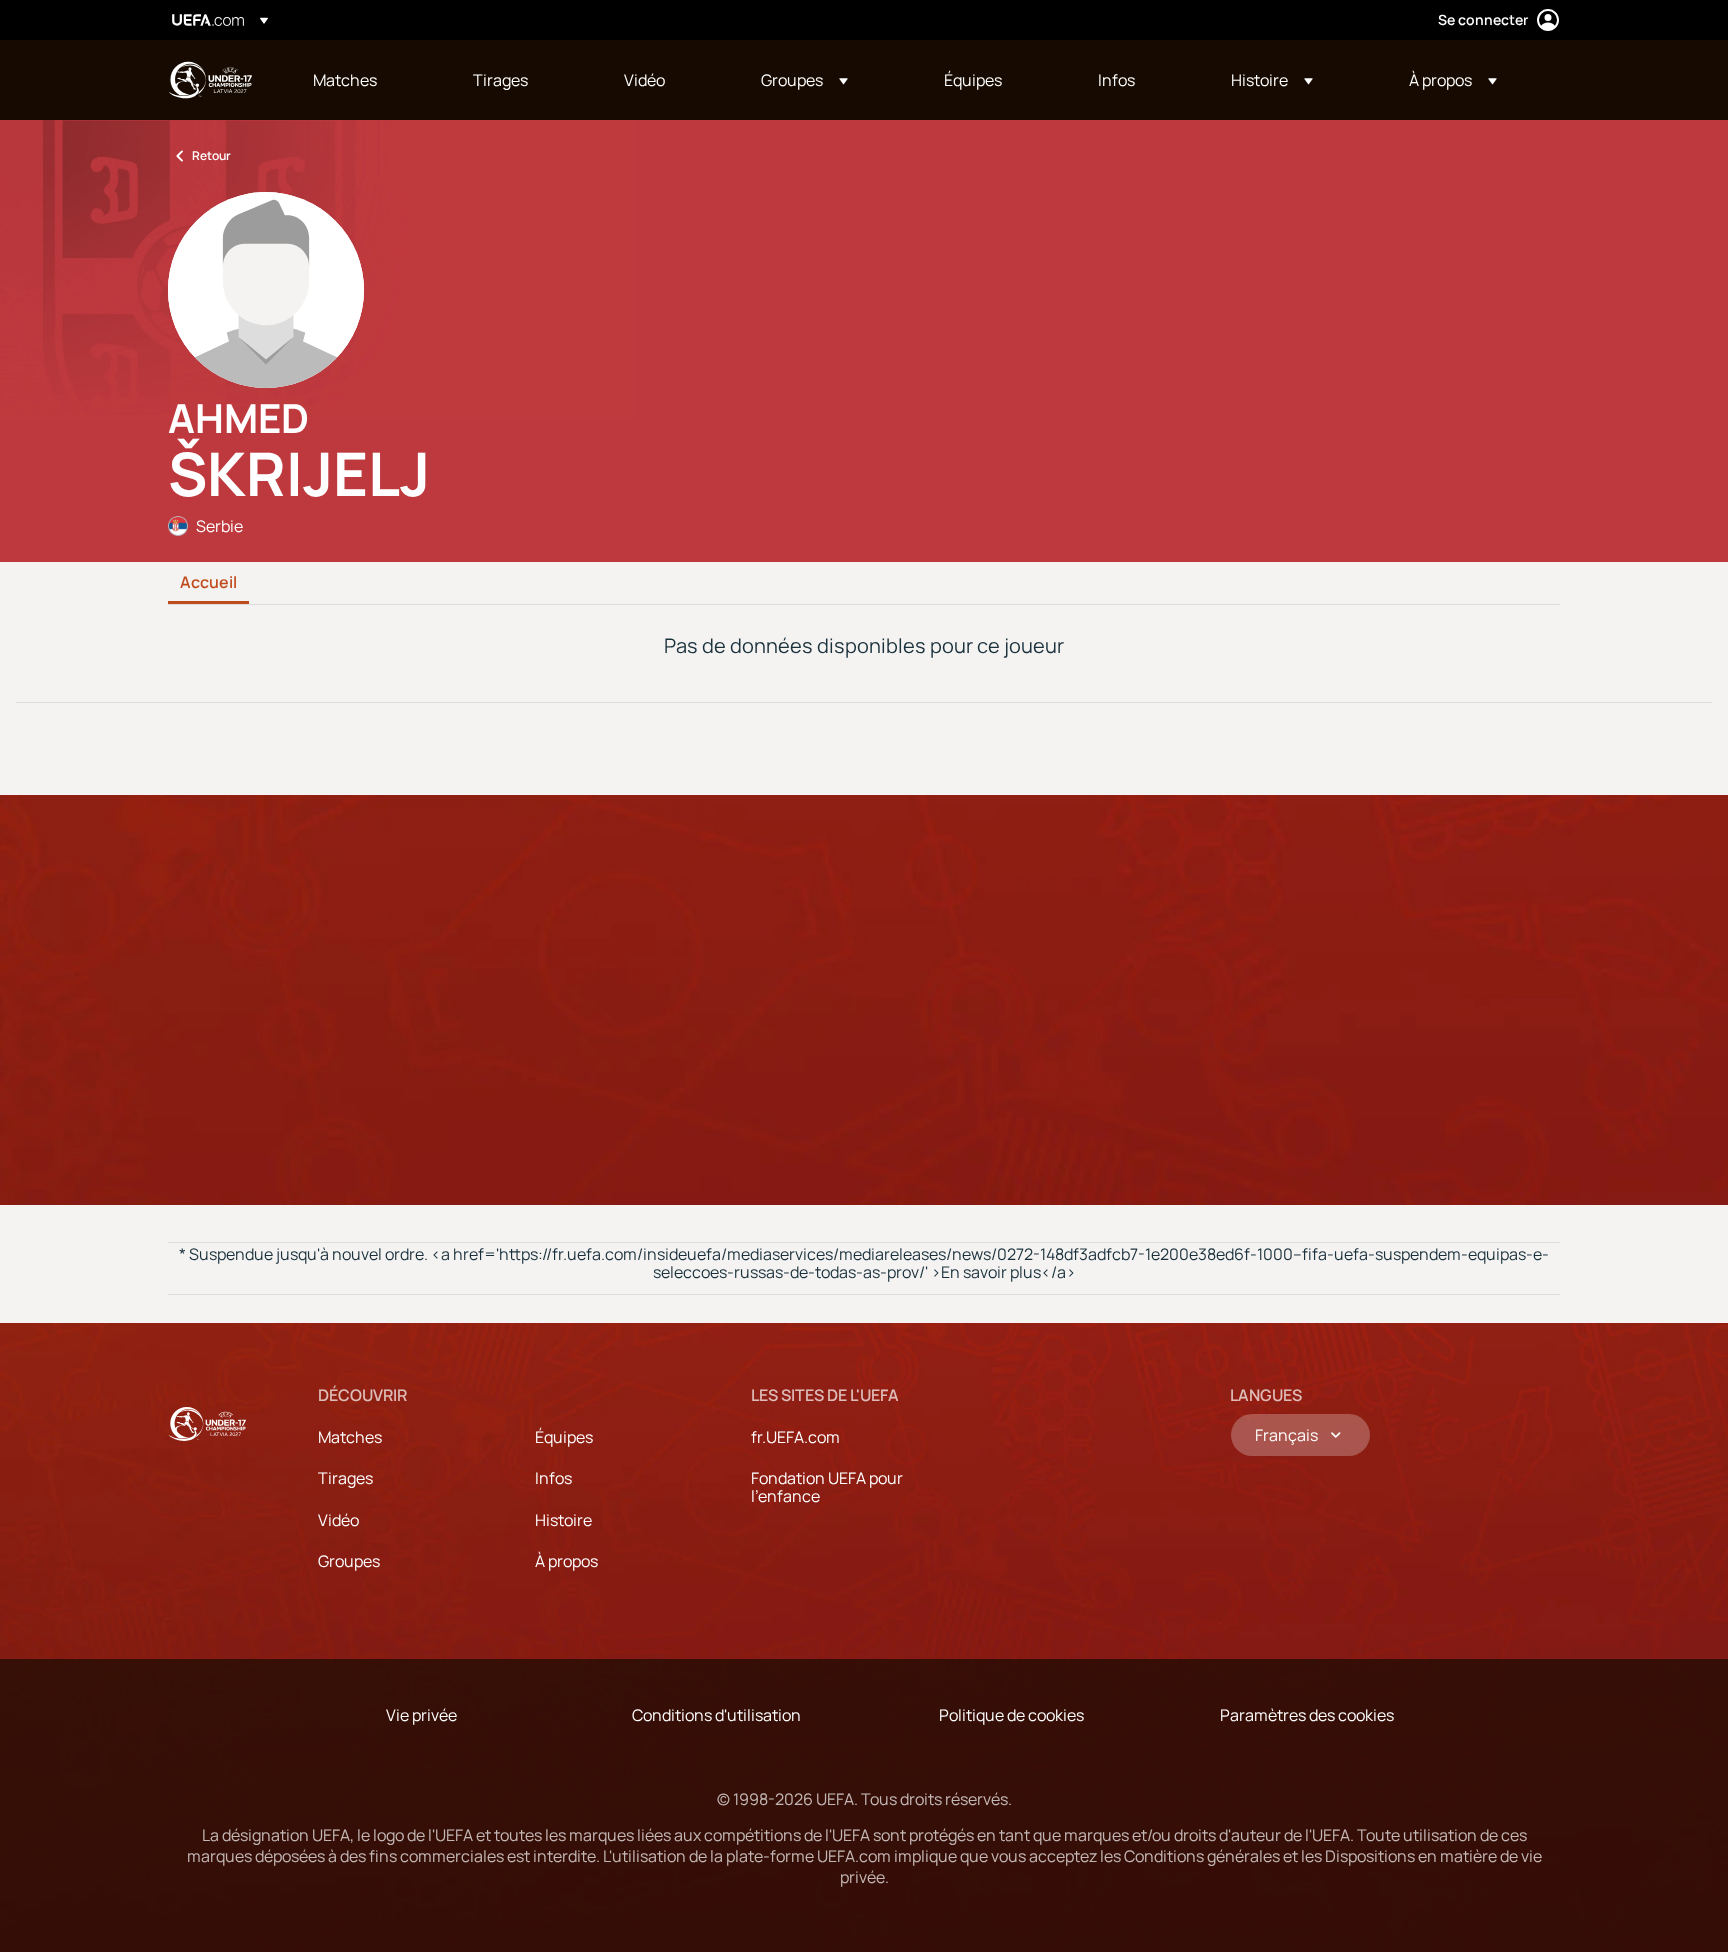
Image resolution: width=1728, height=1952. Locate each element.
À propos (566, 1561)
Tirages (345, 1478)
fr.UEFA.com (795, 1437)
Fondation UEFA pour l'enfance (827, 1487)
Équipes (564, 1437)
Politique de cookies (1011, 1715)
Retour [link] (211, 155)
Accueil (208, 583)
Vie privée (421, 1715)
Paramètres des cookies (1307, 1715)
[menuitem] (368, 80)
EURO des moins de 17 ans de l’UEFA (210, 80)
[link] (345, 80)
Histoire (563, 1520)
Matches (350, 1437)
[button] (804, 80)
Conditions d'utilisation (716, 1715)
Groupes (349, 1561)
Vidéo (338, 1520)
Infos (553, 1478)
